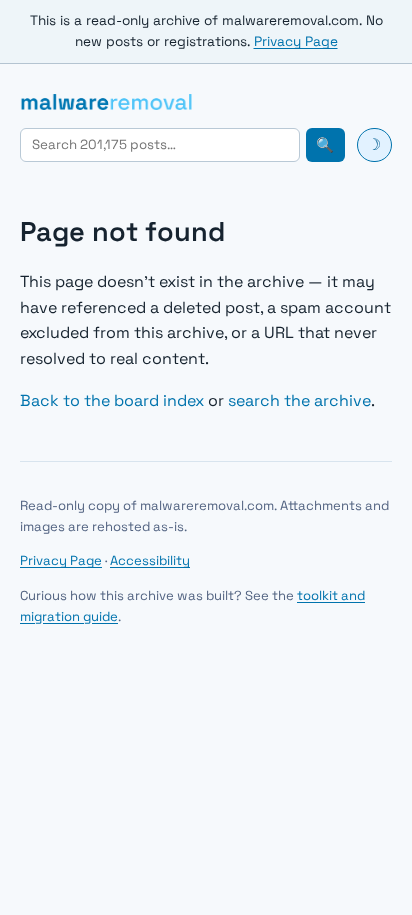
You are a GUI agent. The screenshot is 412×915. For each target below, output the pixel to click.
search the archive (299, 400)
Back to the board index (112, 400)
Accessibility (150, 560)
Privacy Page (296, 41)
